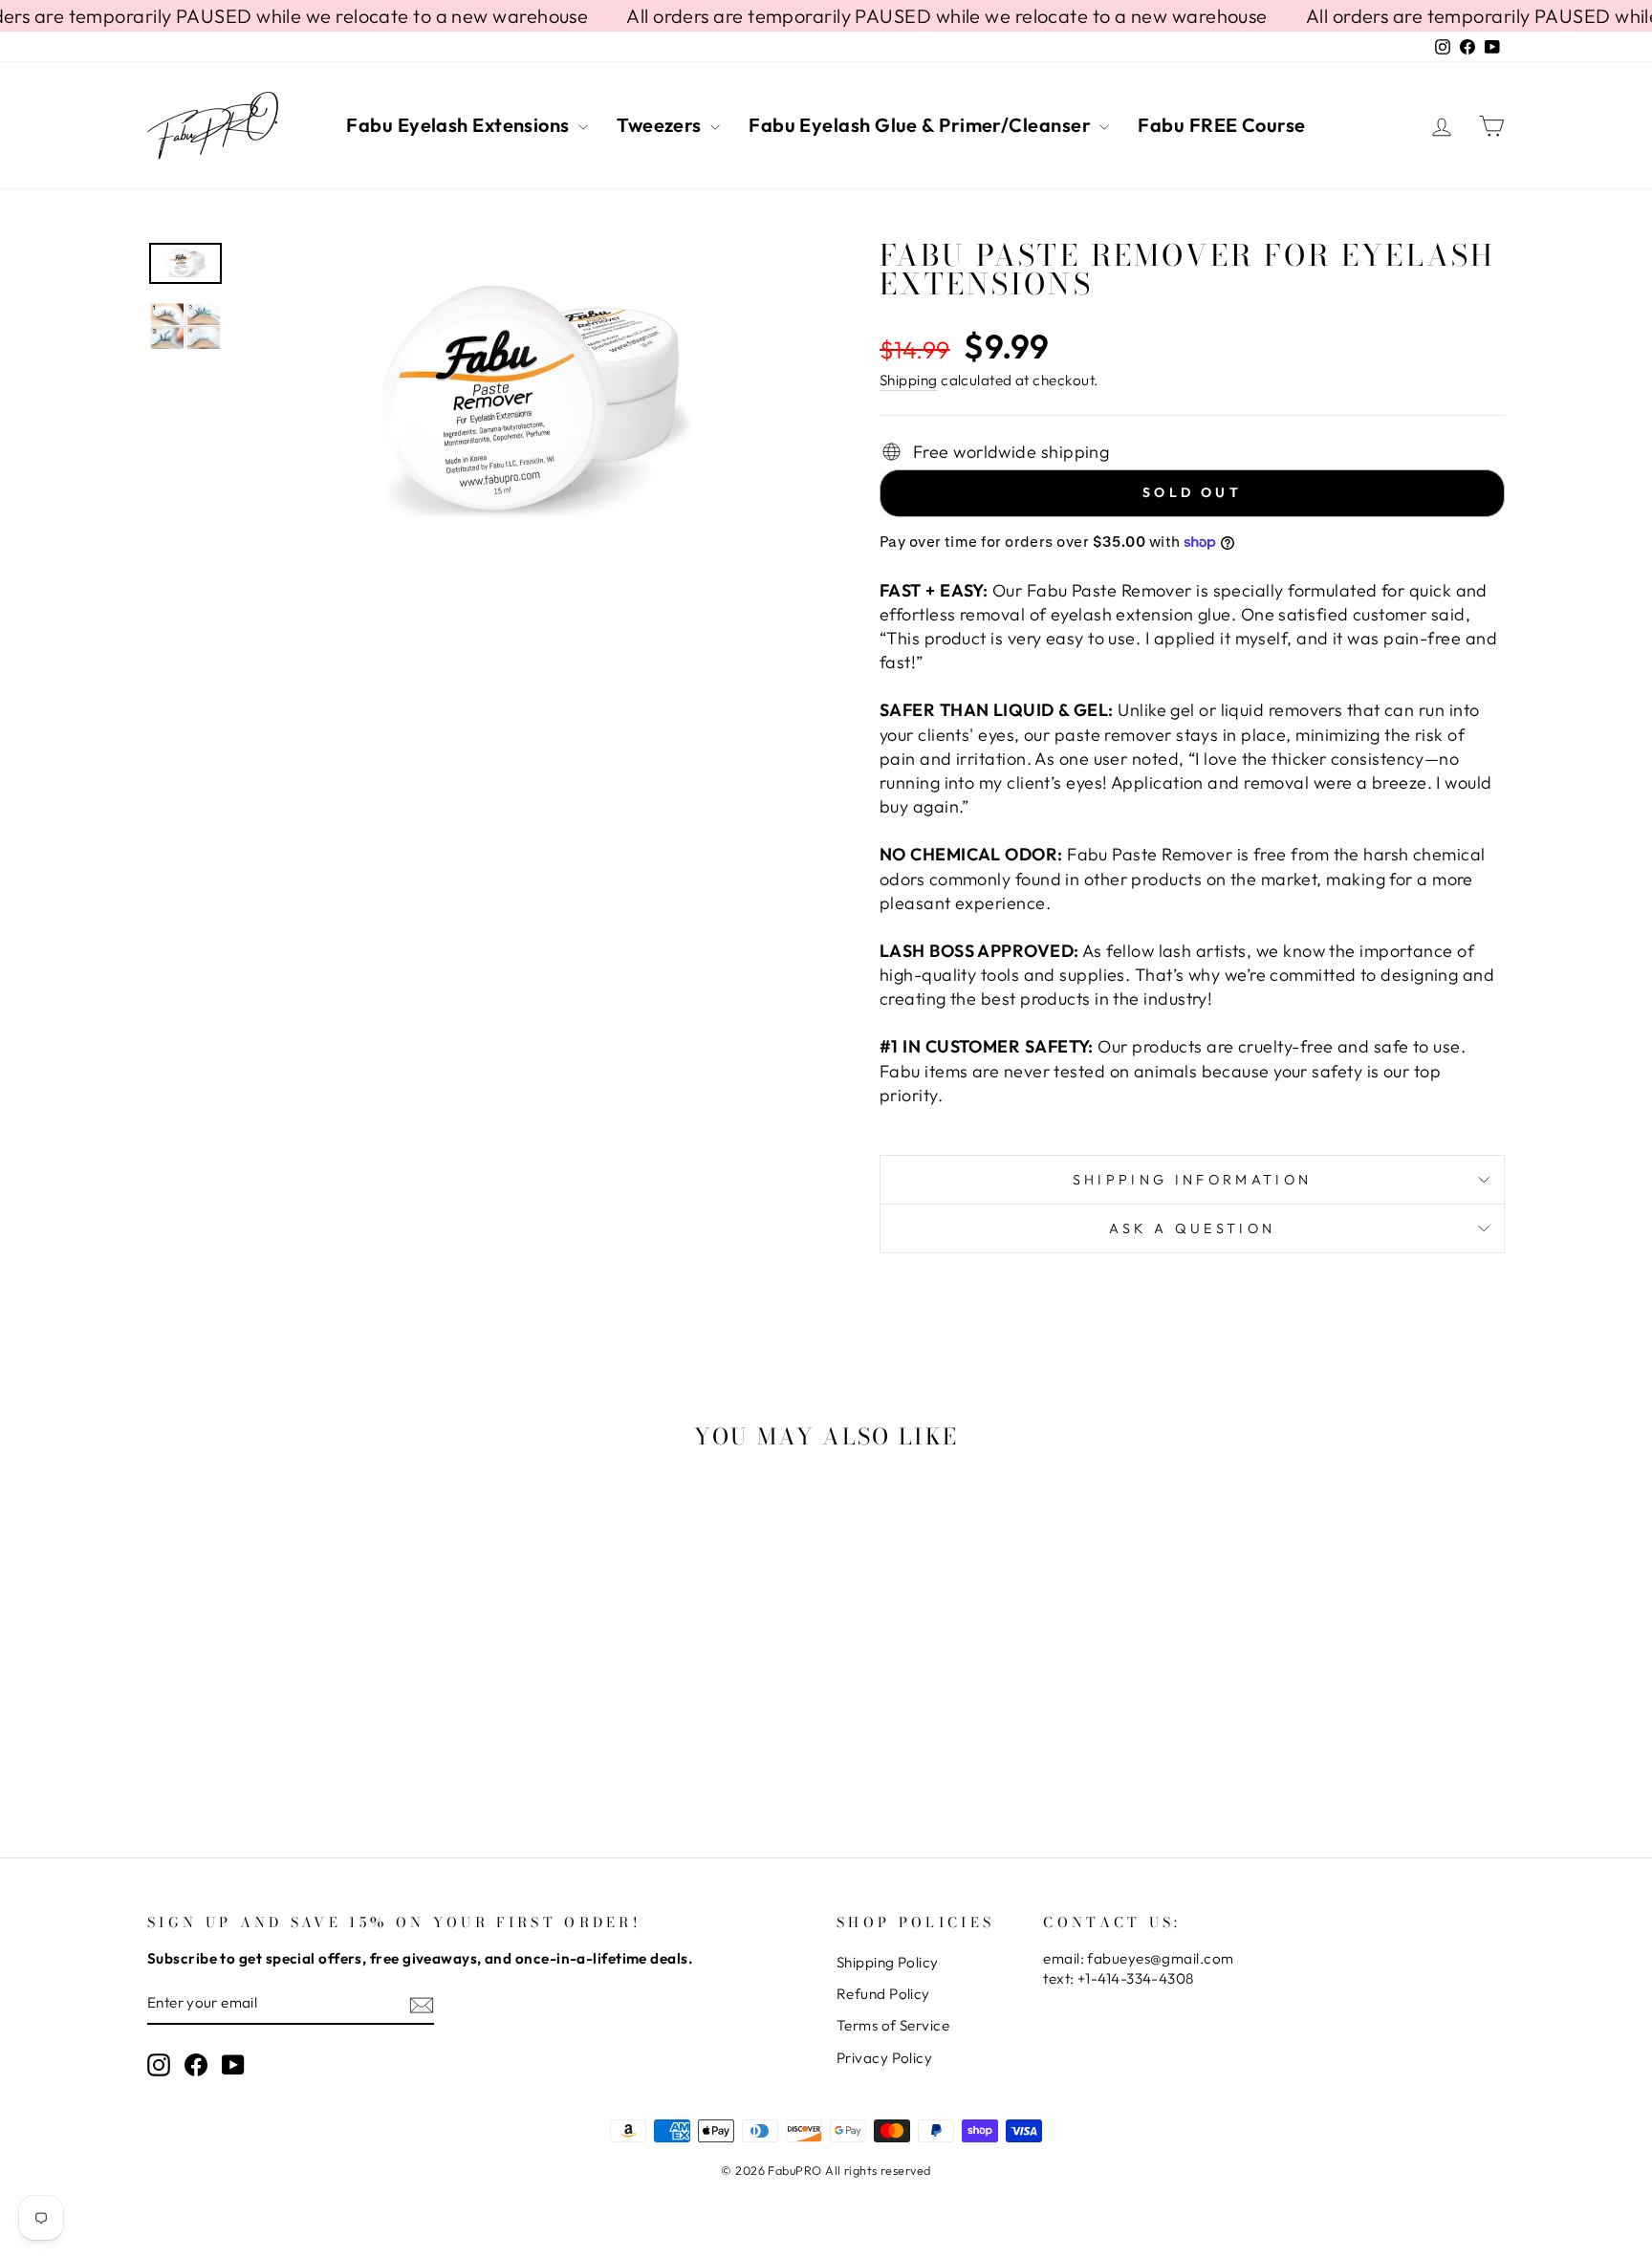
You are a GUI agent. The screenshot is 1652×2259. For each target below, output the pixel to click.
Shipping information (1192, 1180)
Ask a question (1192, 1228)
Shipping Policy (888, 1962)
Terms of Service (893, 2025)
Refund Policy (883, 1994)
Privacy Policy (884, 2058)
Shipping (909, 380)
